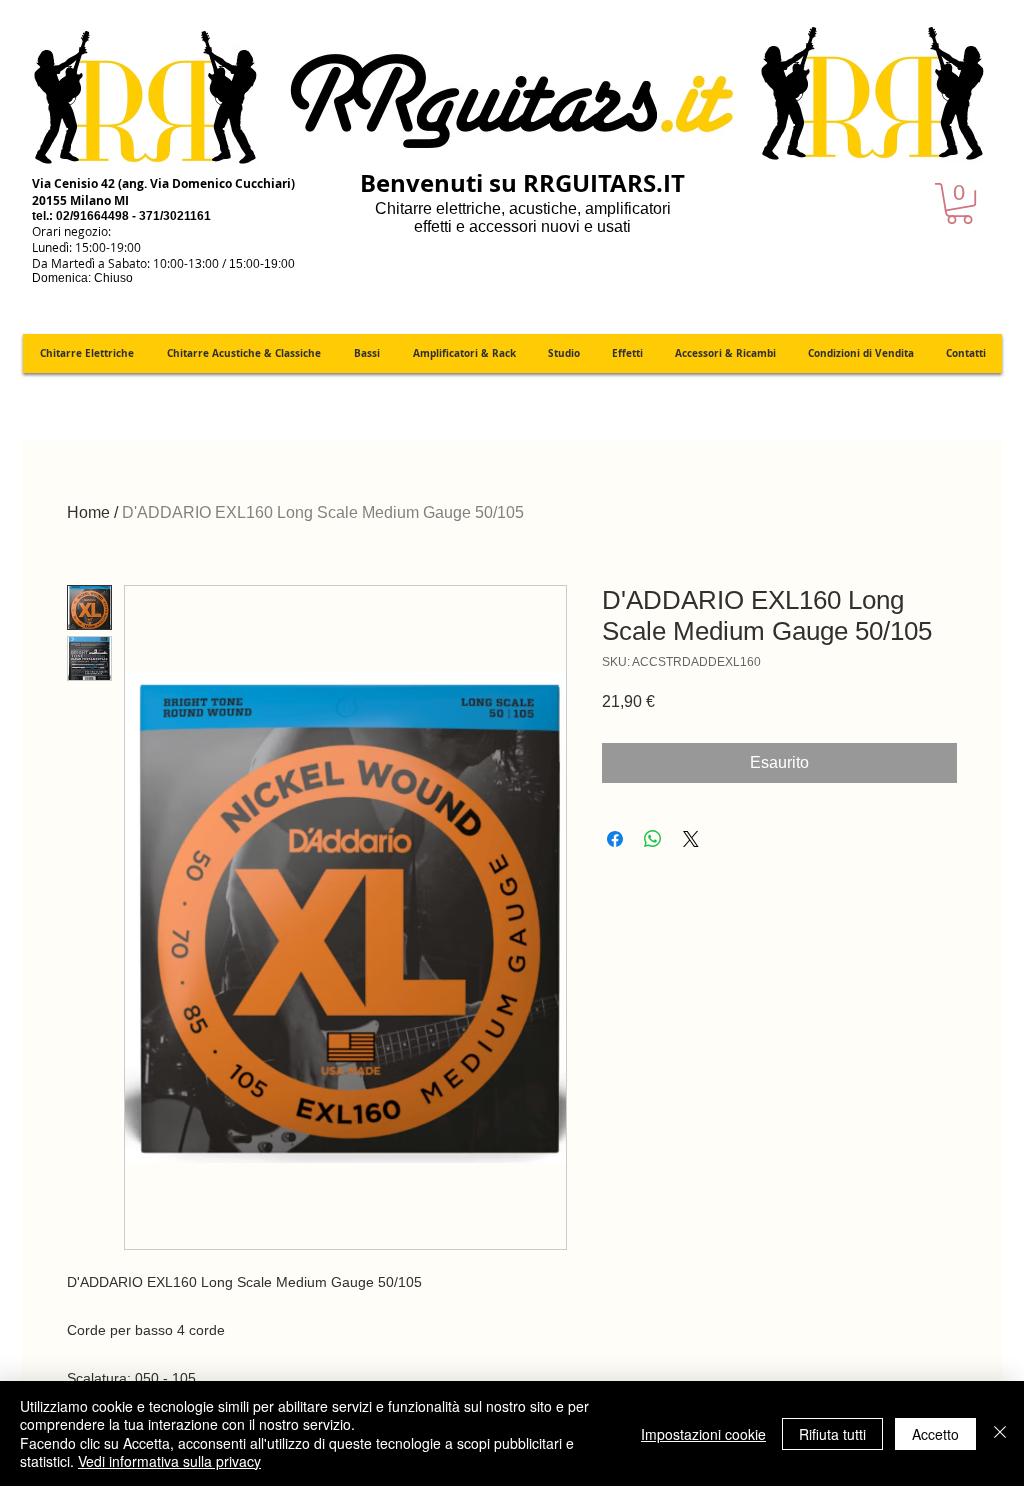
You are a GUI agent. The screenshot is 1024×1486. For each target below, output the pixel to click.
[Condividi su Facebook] (615, 839)
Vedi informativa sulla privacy (169, 1461)
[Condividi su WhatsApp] (653, 839)
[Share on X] (691, 839)
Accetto (935, 1434)
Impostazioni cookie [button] (703, 1434)
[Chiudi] (1000, 1433)
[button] (959, 203)
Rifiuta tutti (832, 1434)
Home (88, 512)
